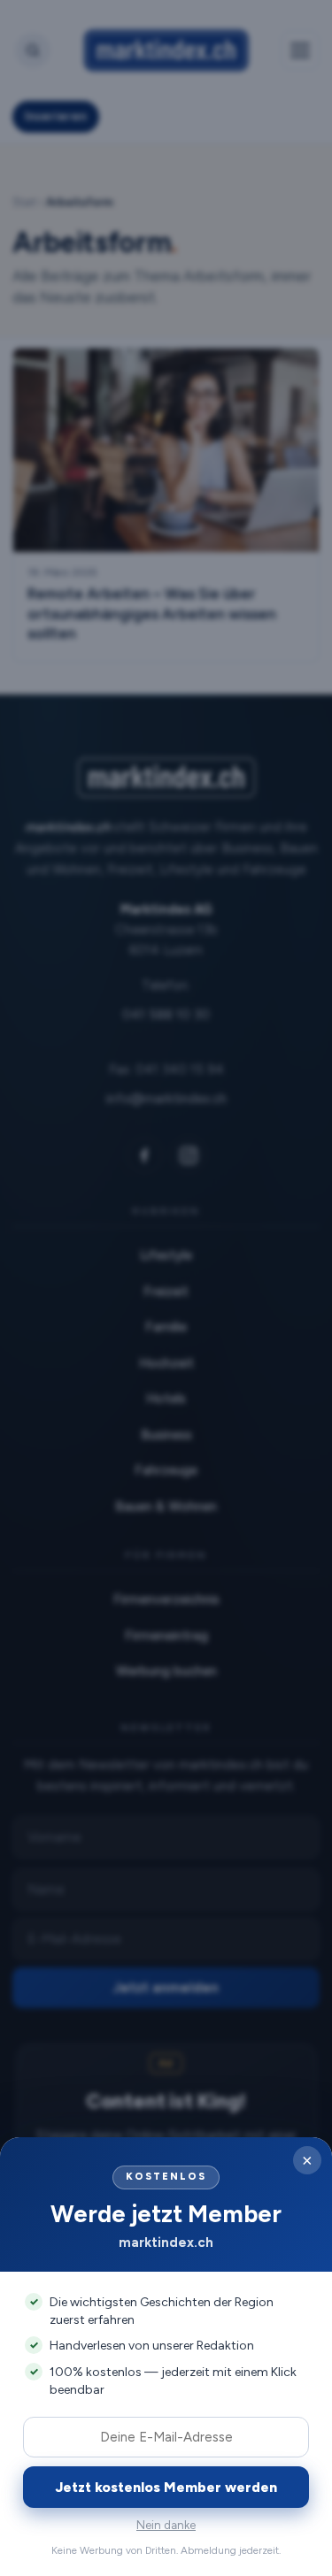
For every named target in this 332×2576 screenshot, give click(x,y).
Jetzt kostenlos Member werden (166, 2487)
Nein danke (166, 2525)
